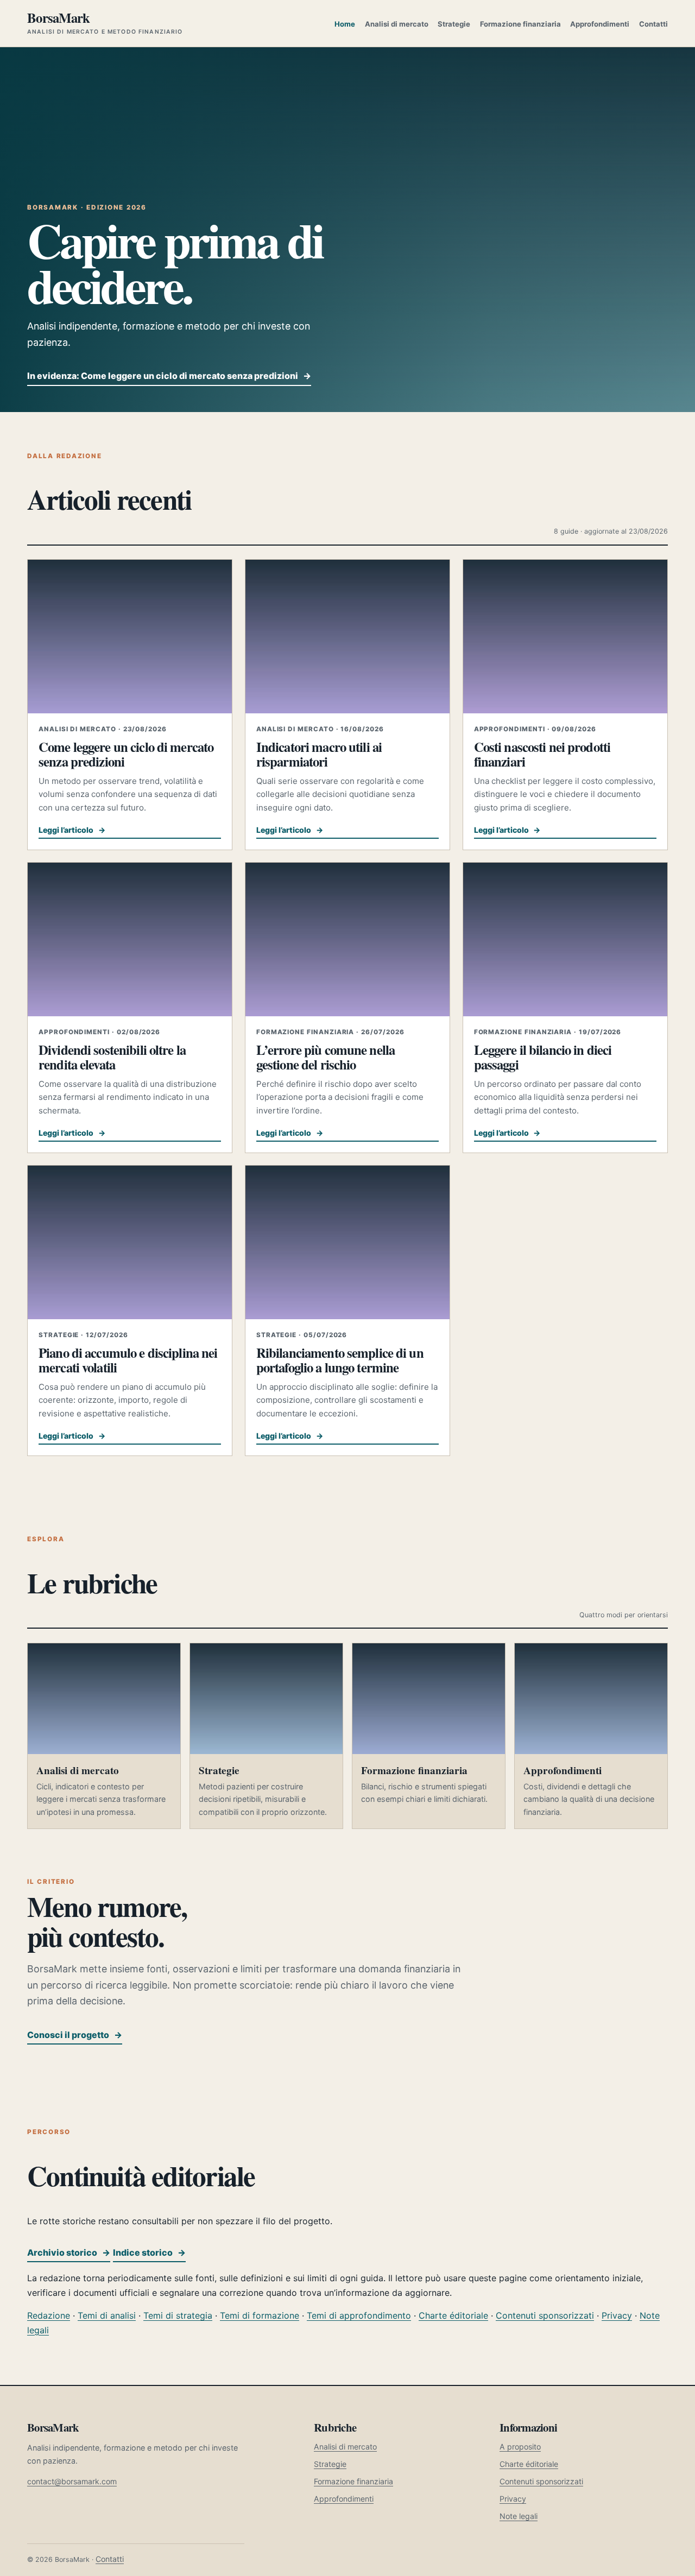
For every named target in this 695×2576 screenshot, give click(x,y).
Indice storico (149, 2252)
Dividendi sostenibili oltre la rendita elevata (112, 1057)
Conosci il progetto (75, 2035)
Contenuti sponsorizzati (545, 2315)
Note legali (519, 2516)
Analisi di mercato (397, 24)
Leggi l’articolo (72, 830)
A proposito (520, 2447)
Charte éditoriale (453, 2315)
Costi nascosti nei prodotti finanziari (542, 754)
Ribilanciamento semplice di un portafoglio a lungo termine (340, 1360)
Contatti (653, 24)
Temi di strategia (178, 2315)
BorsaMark (105, 23)
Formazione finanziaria (520, 24)
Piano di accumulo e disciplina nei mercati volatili (128, 1360)
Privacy (617, 2315)
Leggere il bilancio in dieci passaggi (543, 1057)
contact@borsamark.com (72, 2481)
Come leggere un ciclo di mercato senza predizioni (126, 754)
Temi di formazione (260, 2315)
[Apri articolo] (130, 636)
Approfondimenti (600, 24)
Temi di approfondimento (359, 2315)
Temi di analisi (107, 2315)
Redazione (49, 2315)
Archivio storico (69, 2252)
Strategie (454, 24)
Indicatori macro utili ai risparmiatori (319, 754)
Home (345, 24)
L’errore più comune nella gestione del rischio (326, 1057)
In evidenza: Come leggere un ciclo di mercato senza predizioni (169, 376)
